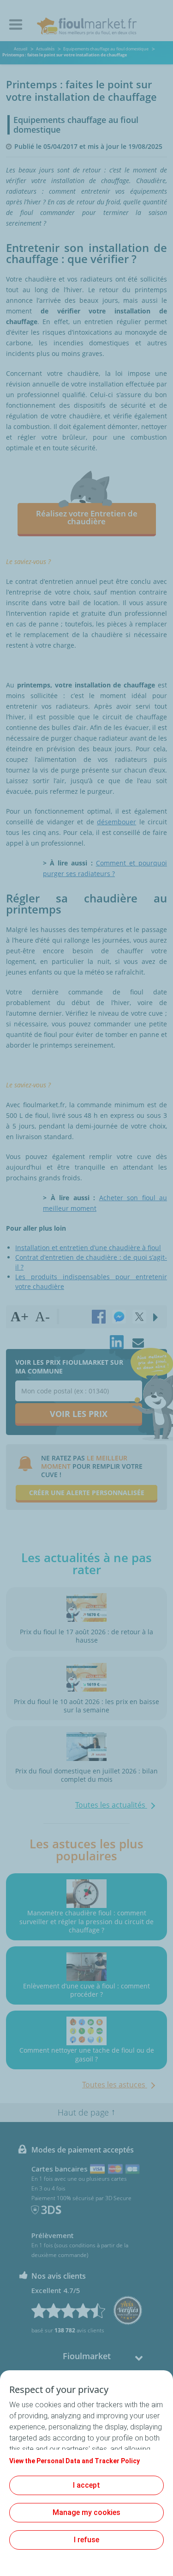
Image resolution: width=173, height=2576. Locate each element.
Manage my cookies (86, 2512)
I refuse (86, 2540)
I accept (86, 2485)
